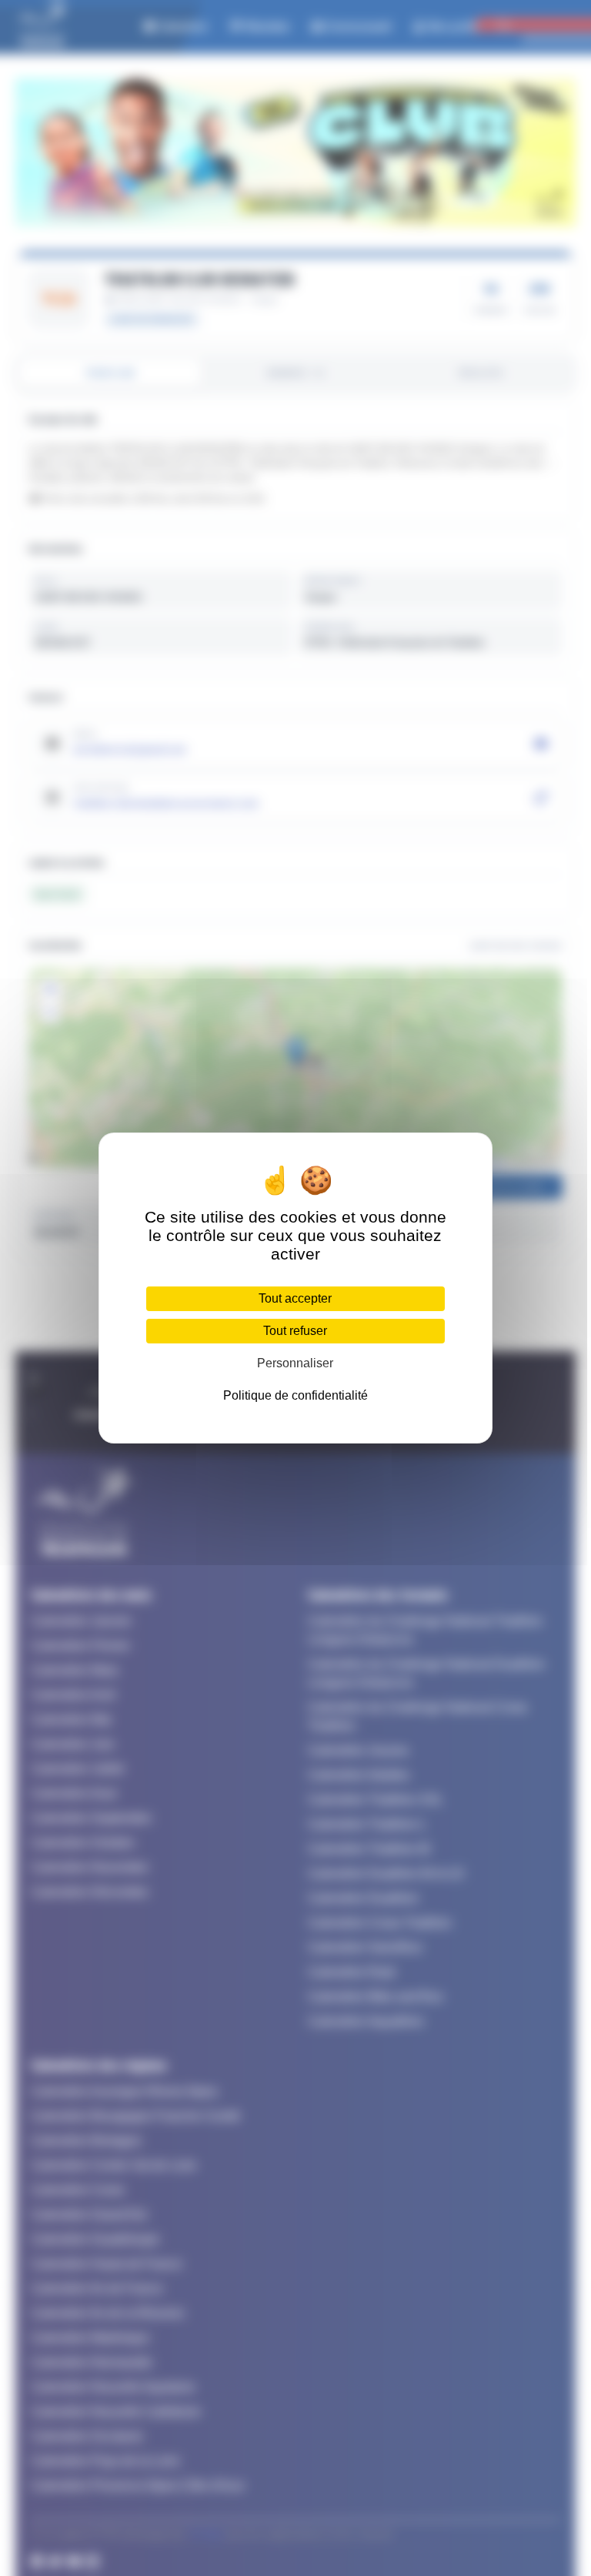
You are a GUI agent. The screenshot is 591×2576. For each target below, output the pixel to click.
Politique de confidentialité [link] (295, 1395)
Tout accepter (295, 1298)
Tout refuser (295, 1331)
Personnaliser (295, 1363)
